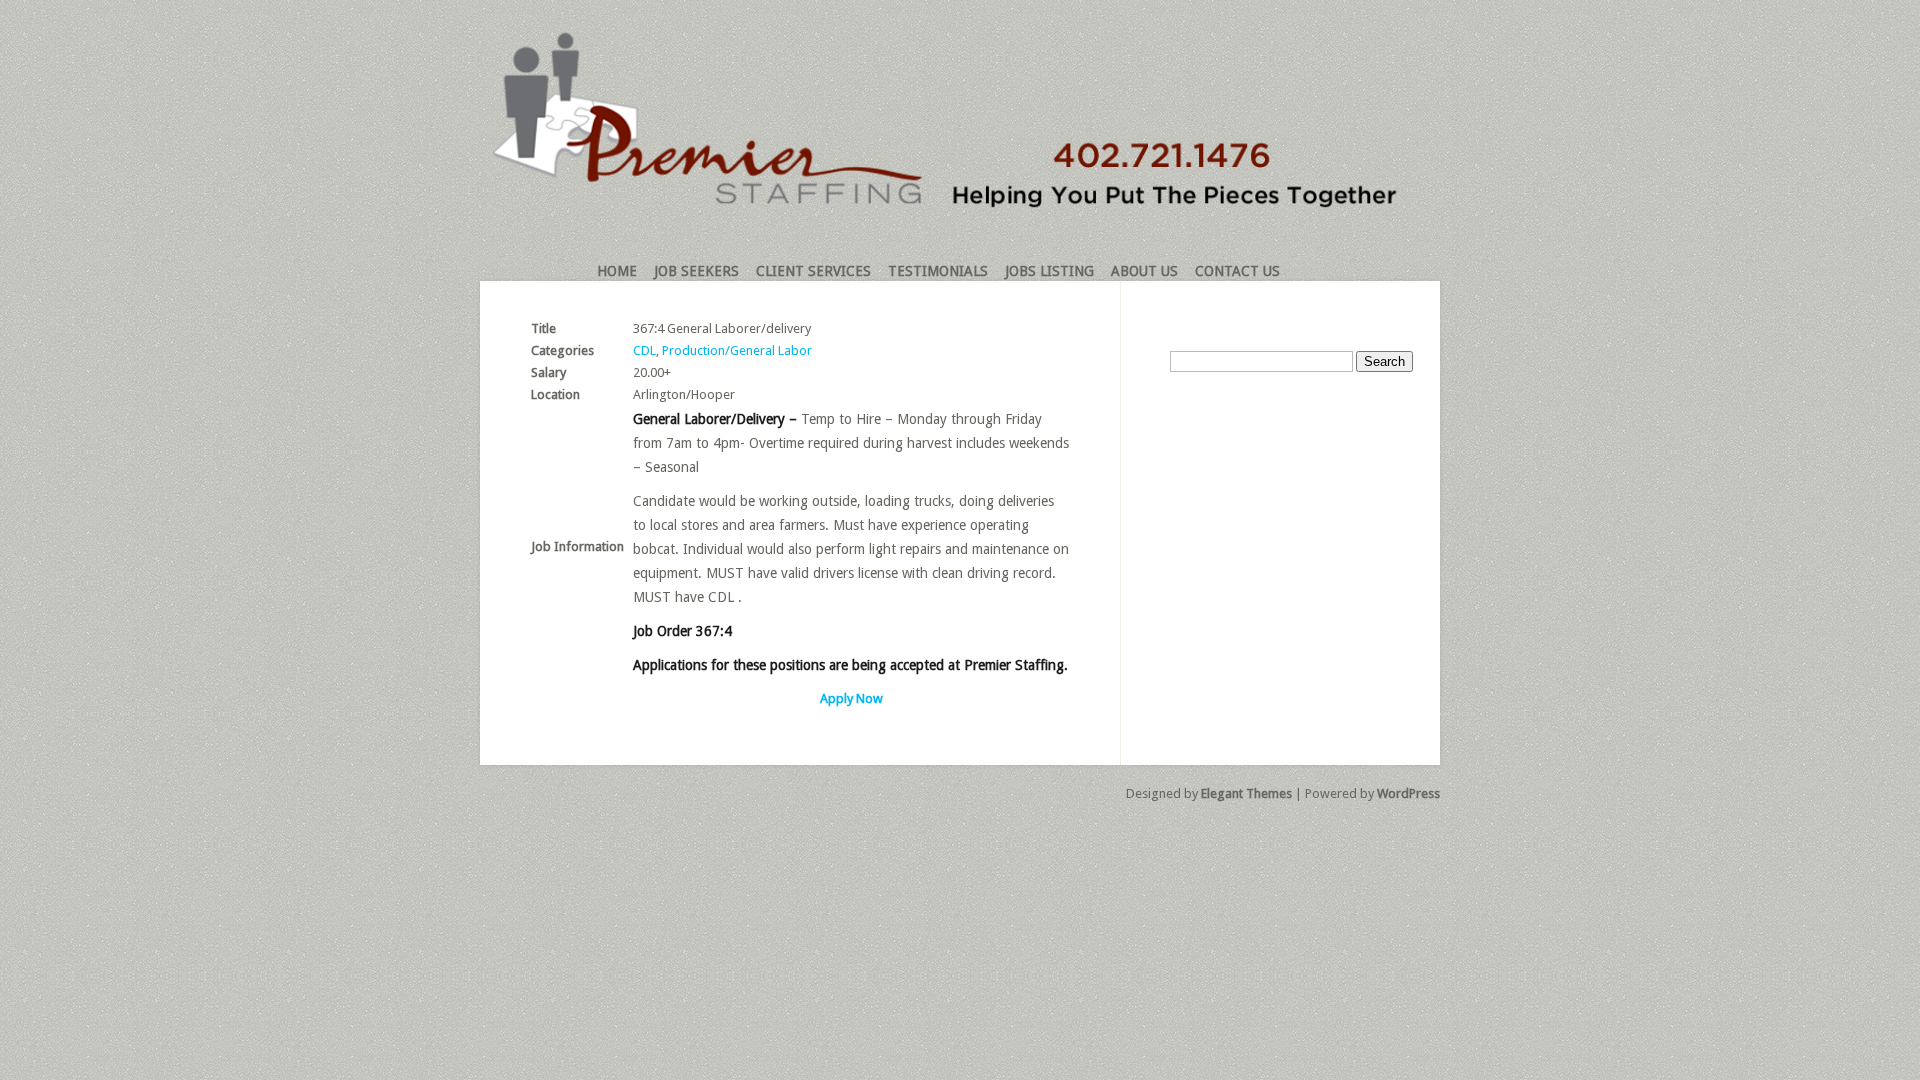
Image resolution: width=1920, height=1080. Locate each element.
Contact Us (1237, 271)
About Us (1144, 271)
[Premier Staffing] (951, 204)
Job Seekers (696, 271)
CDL (644, 350)
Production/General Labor (737, 350)
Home (617, 271)
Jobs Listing (1049, 271)
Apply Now (851, 698)
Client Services (813, 271)
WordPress (1408, 793)
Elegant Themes (1246, 793)
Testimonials (938, 271)
